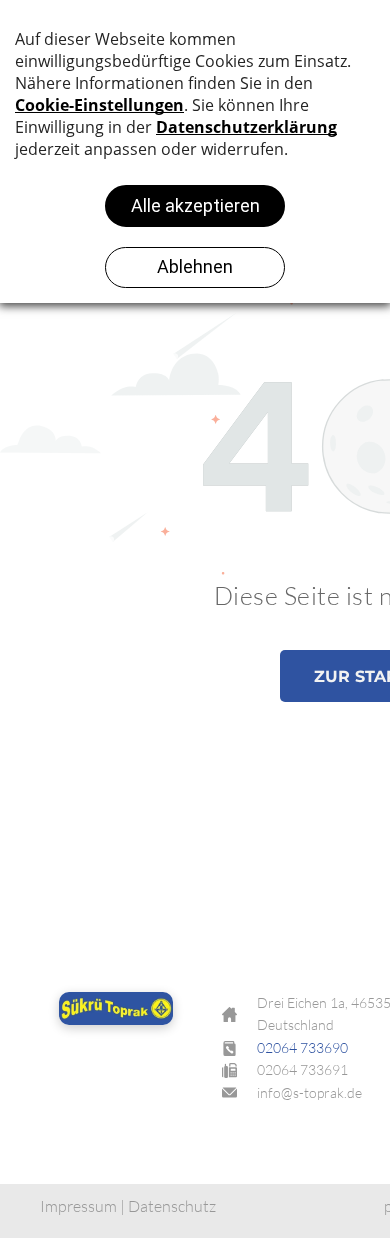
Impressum (78, 1206)
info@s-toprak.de (309, 1092)
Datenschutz (172, 1206)
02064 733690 (302, 1047)
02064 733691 (302, 1069)
